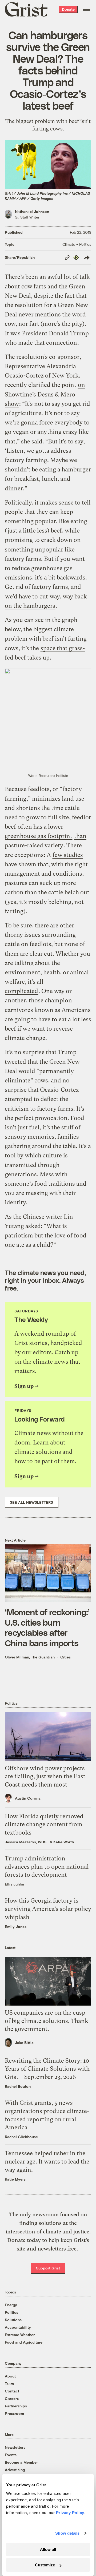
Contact (12, 2391)
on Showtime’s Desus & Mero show (45, 394)
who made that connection (41, 343)
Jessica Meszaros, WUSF (27, 1842)
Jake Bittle (24, 2043)
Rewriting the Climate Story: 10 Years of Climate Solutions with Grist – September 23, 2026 (47, 2069)
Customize (45, 2565)
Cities (65, 1657)
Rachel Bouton (18, 2086)
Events (11, 2455)
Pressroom (14, 2413)
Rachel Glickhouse (21, 2137)
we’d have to (21, 596)
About (10, 2376)
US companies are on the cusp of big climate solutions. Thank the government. (47, 2021)
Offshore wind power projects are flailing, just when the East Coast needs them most (45, 1777)
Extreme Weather (20, 2335)
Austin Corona (28, 1798)
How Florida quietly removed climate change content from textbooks (44, 1825)
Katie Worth (64, 1842)
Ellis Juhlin (14, 1884)
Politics (11, 2312)
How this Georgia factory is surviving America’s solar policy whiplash (48, 1909)
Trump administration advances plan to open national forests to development (47, 1867)
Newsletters (15, 2447)
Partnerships (16, 2406)
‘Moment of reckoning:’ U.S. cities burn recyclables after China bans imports (47, 1627)
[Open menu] (86, 9)
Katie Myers (15, 2179)
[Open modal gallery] (48, 720)
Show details (67, 2533)
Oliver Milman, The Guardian (30, 1657)
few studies (68, 855)
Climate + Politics (77, 244)
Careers (12, 2398)
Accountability (18, 2327)
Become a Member (21, 2462)
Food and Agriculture (24, 2342)
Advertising (15, 2470)
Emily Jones (16, 1926)
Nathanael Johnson (32, 211)
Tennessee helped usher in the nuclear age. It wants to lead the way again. (47, 2162)
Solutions (13, 2320)
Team (9, 2384)
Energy (11, 2305)
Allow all (48, 2549)
